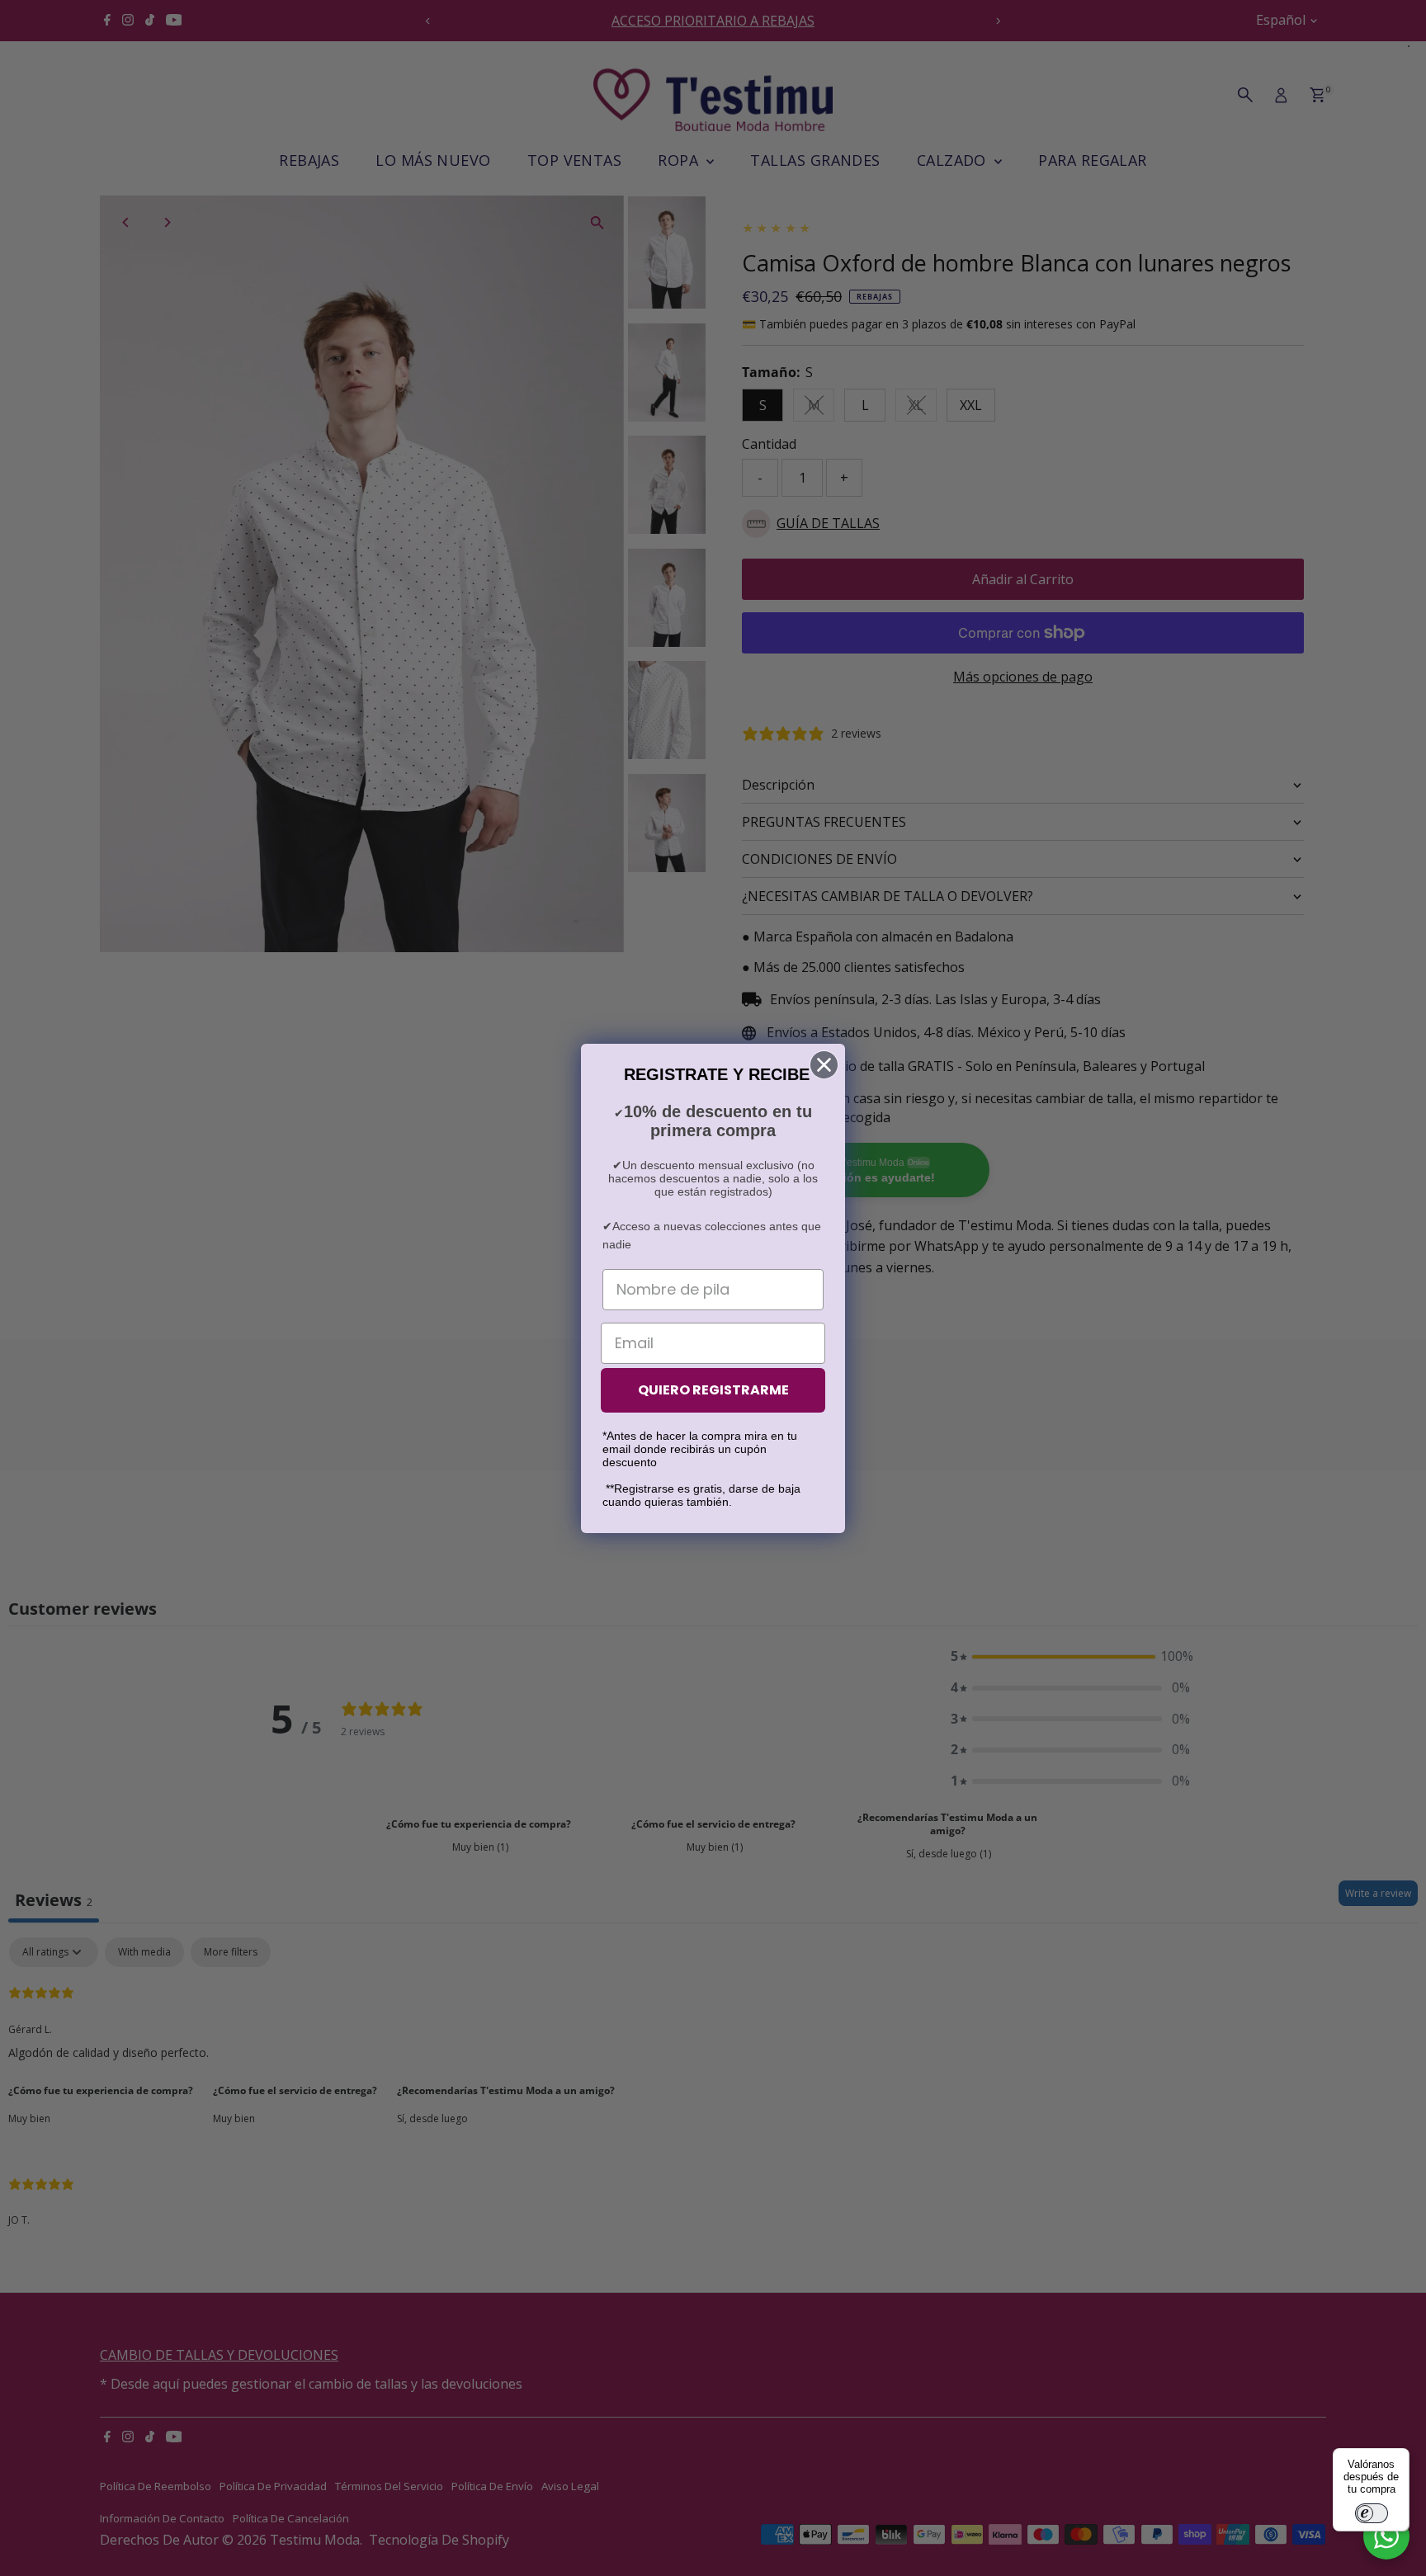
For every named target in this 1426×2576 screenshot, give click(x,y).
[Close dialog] (824, 1065)
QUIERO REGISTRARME (713, 1390)
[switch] (1372, 2513)
